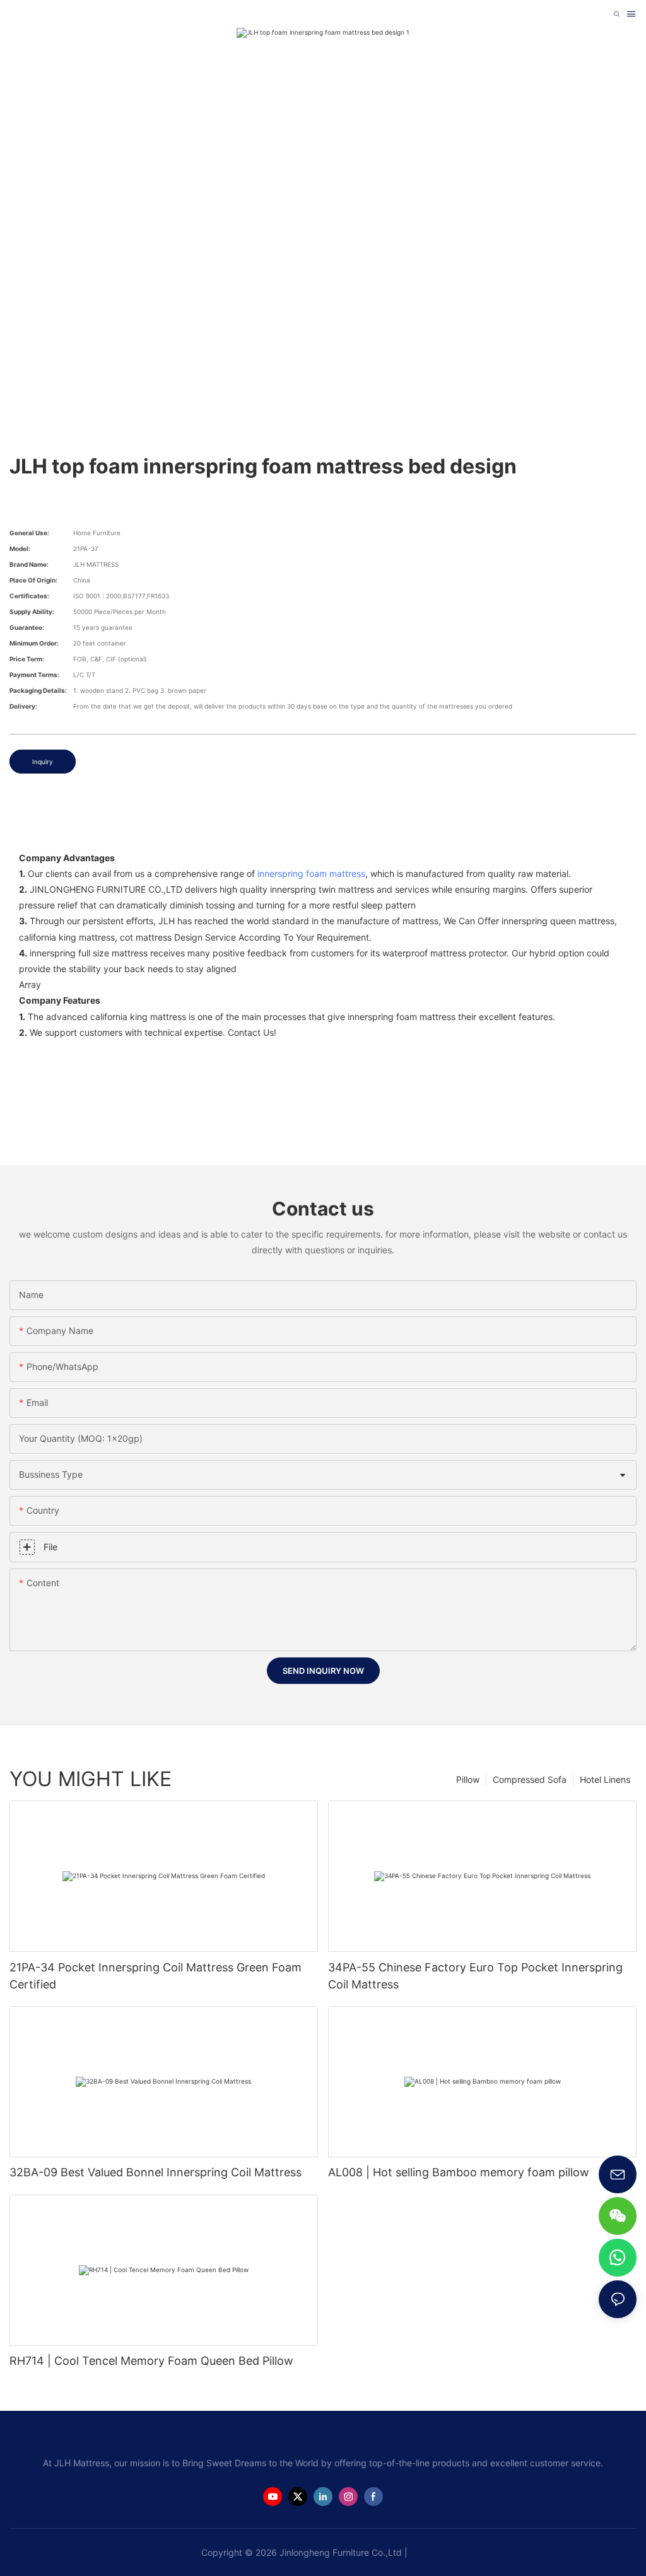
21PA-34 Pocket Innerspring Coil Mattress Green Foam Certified (156, 1976)
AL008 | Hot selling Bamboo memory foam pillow (459, 2172)
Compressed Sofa (530, 1779)
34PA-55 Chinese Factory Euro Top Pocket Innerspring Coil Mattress (475, 1976)
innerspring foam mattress (311, 873)
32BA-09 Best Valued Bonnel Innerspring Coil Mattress (156, 2172)
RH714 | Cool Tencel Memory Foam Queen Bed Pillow (151, 2361)
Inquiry (43, 762)
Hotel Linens (605, 1779)
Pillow (468, 1779)
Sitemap (428, 2552)
